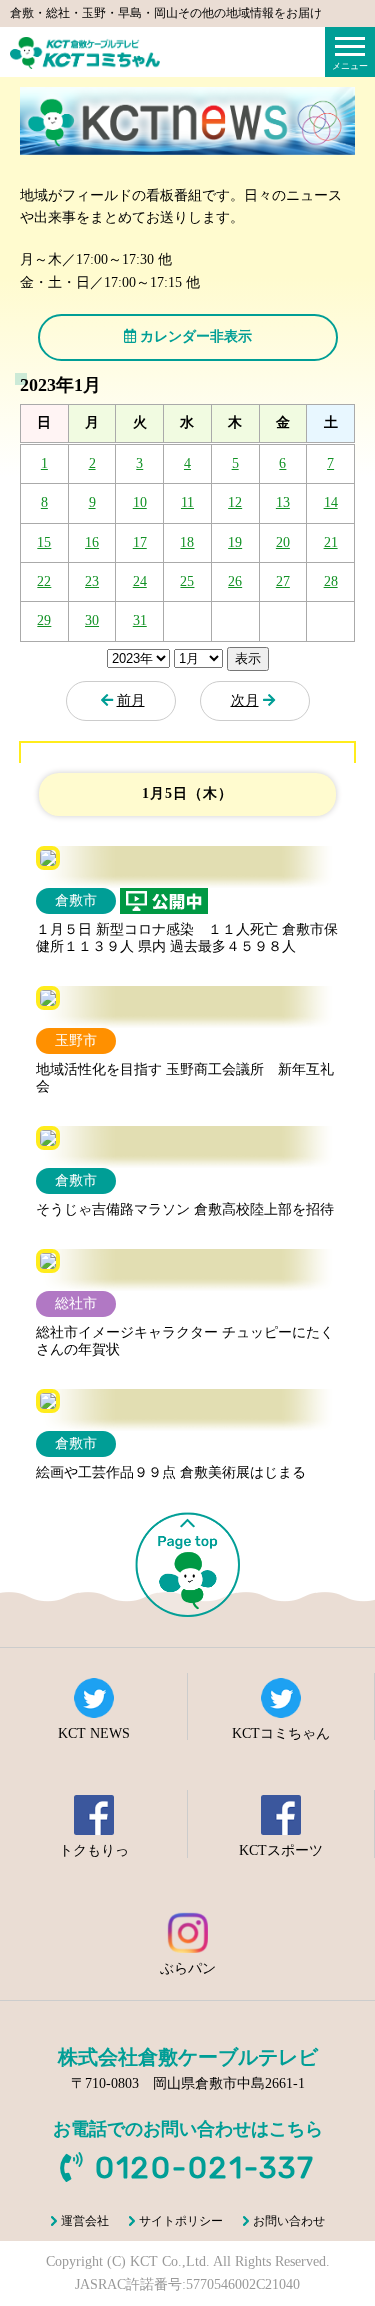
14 (331, 502)
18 (187, 542)
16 (92, 542)
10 (140, 502)
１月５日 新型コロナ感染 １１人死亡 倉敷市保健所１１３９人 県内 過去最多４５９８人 (187, 938)
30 (92, 620)
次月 (245, 700)
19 (235, 542)
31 (140, 620)
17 (140, 542)
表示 (248, 658)
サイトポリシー (181, 2221)
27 (283, 581)
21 (331, 542)
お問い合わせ (289, 2221)
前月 (131, 700)
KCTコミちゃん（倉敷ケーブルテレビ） (85, 53)
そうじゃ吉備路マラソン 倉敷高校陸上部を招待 (185, 1209)
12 (235, 502)
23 (92, 581)
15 (44, 542)
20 (283, 542)
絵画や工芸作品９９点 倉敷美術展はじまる (171, 1472)
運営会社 (85, 2221)
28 (331, 581)
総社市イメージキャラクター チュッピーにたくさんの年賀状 (185, 1341)
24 (140, 581)
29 (44, 620)
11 (187, 502)
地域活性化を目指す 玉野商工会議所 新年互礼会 (185, 1078)
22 (44, 581)
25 (187, 581)
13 (283, 502)
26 (235, 581)
